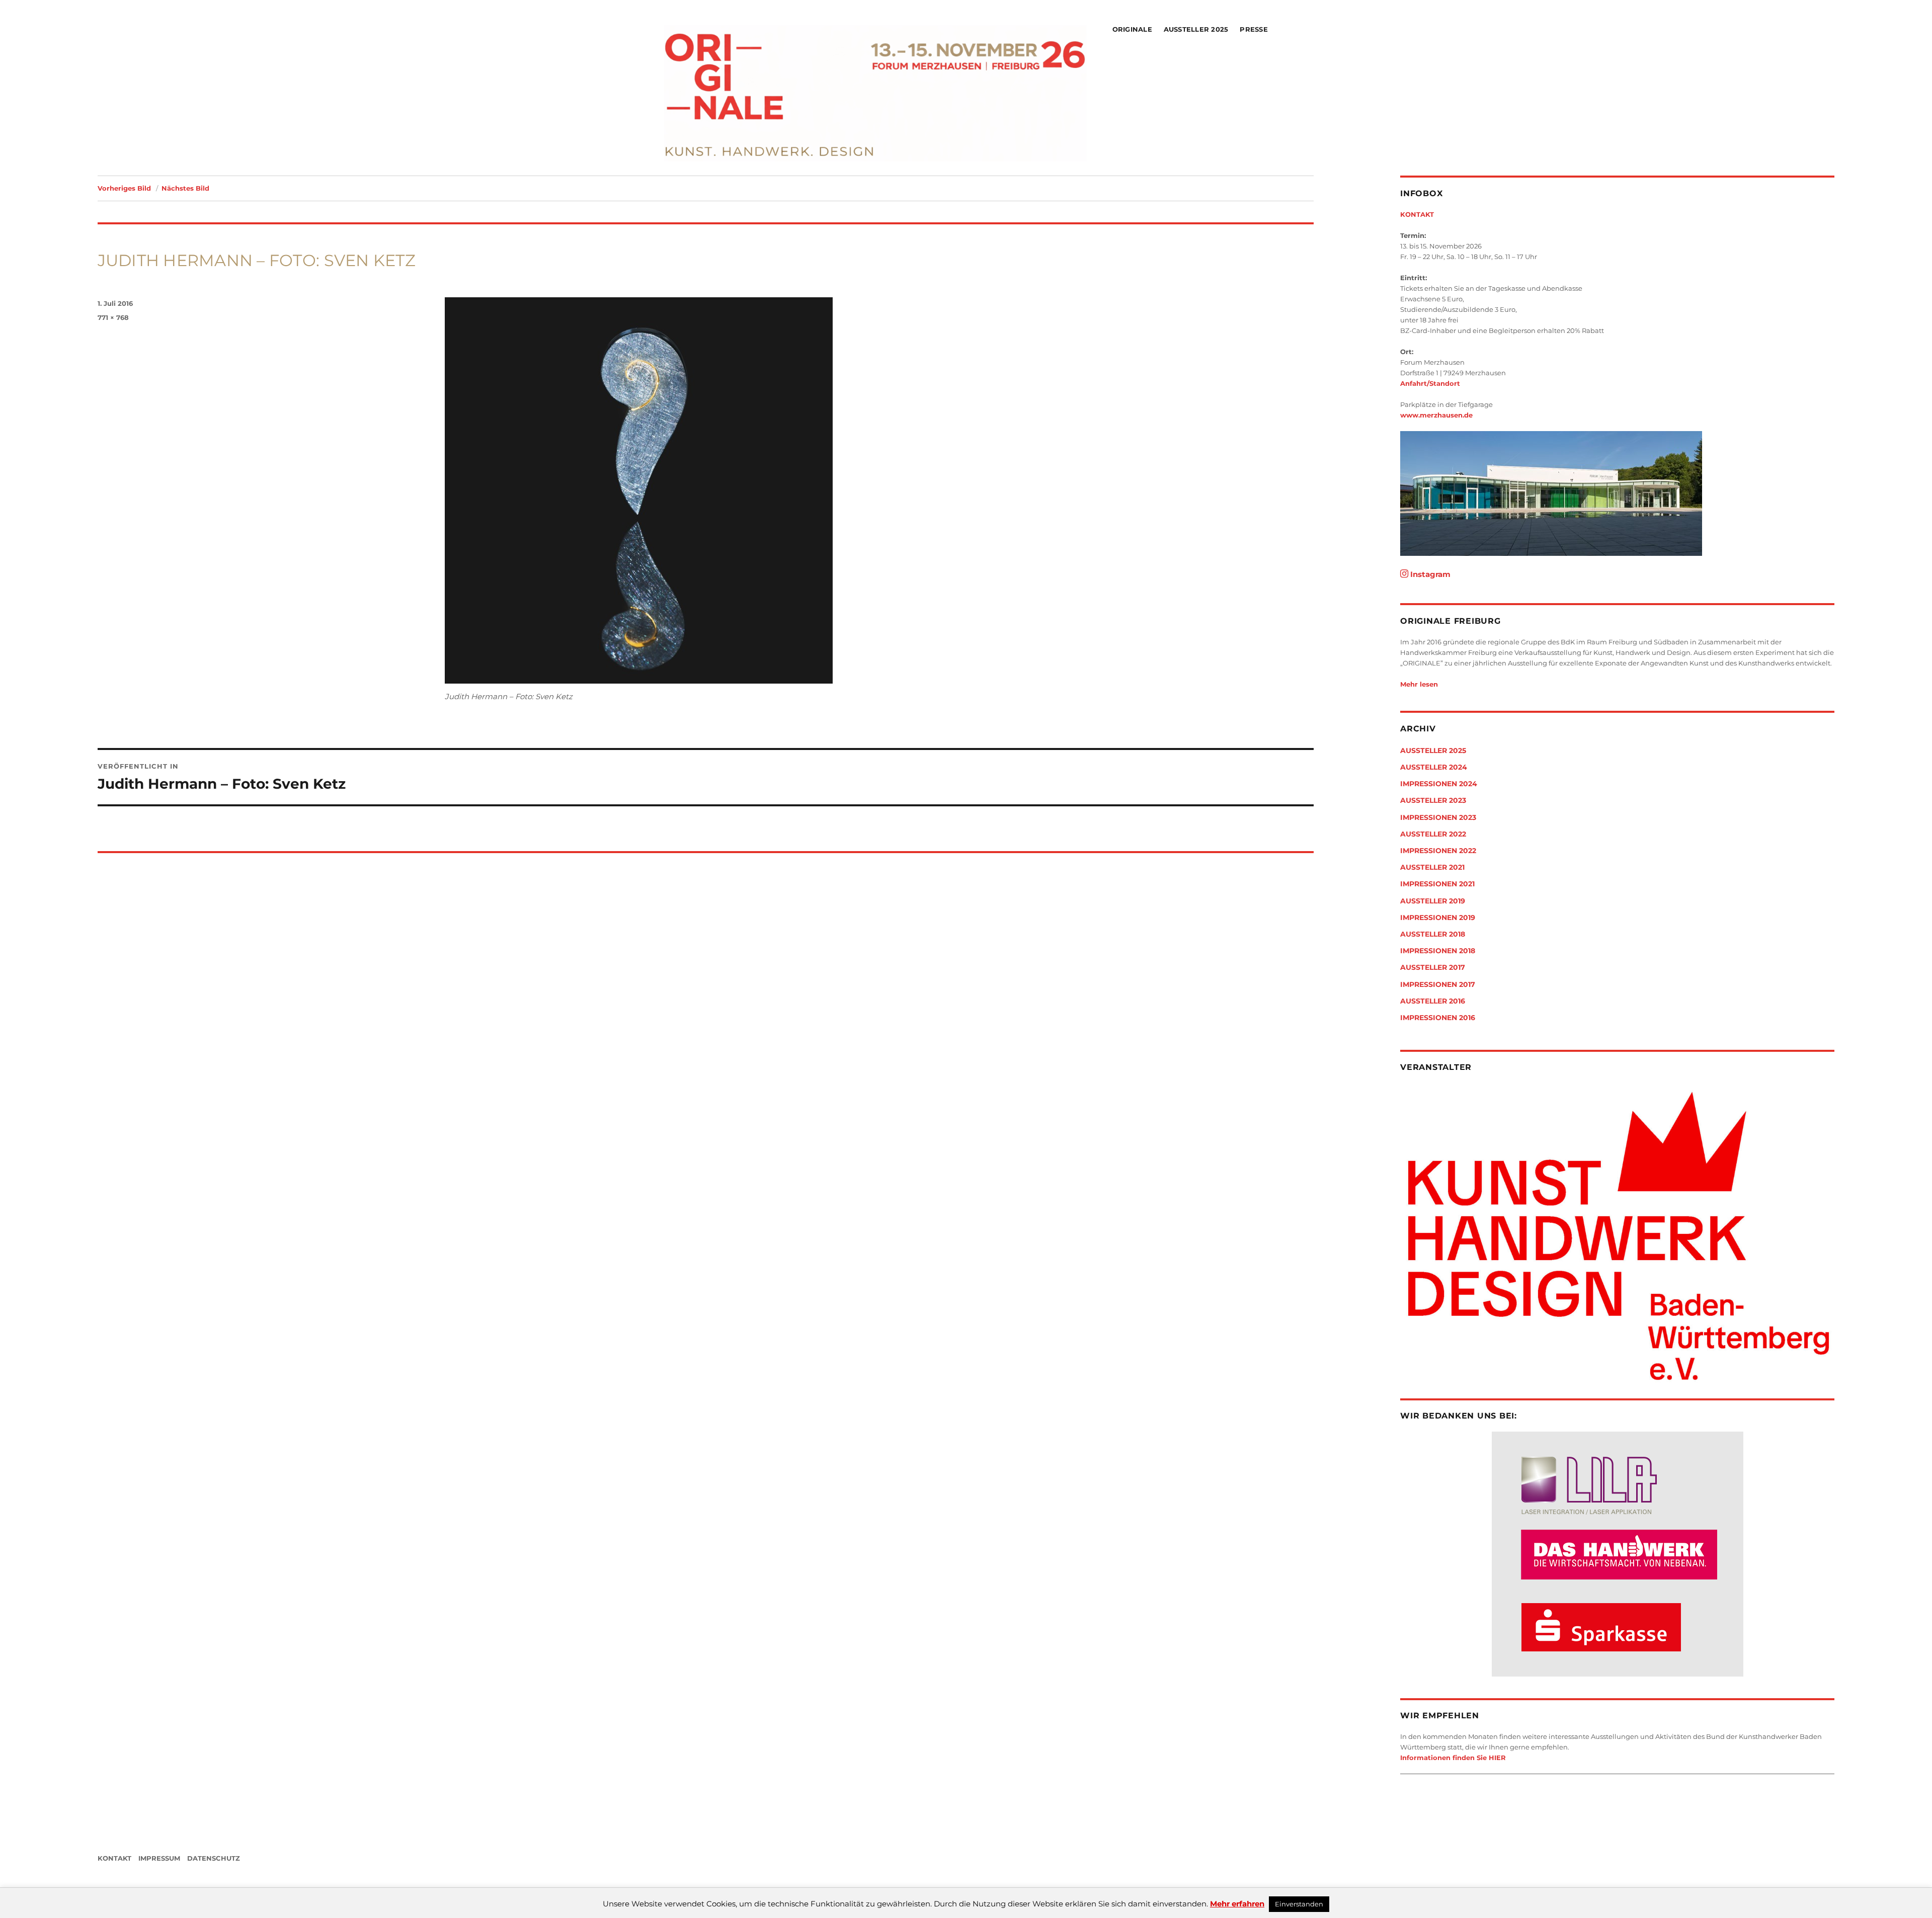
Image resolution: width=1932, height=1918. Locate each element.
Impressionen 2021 (1437, 884)
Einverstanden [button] (1299, 1904)
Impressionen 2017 (1438, 984)
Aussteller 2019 (1433, 901)
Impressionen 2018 (1438, 951)
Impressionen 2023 (1438, 817)
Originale (1132, 29)
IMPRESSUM (159, 1858)
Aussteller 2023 (1433, 800)
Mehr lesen (1419, 684)
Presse (1254, 29)
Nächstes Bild (185, 188)
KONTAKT (1417, 214)
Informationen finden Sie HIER (1453, 1758)
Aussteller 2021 (1432, 867)
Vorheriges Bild (124, 188)
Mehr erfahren (1237, 1904)
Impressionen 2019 (1438, 918)
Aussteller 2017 (1433, 967)
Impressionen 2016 (1438, 1018)
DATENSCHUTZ (214, 1858)
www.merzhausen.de (1436, 415)
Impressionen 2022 (1438, 851)
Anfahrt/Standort (1430, 383)
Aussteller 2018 (1433, 934)
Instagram (1429, 574)
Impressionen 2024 (1439, 784)
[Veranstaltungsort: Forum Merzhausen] (1617, 493)
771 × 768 (113, 317)
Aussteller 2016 (1433, 1001)
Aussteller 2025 (1196, 29)
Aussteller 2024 (1434, 767)
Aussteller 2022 (1433, 834)
